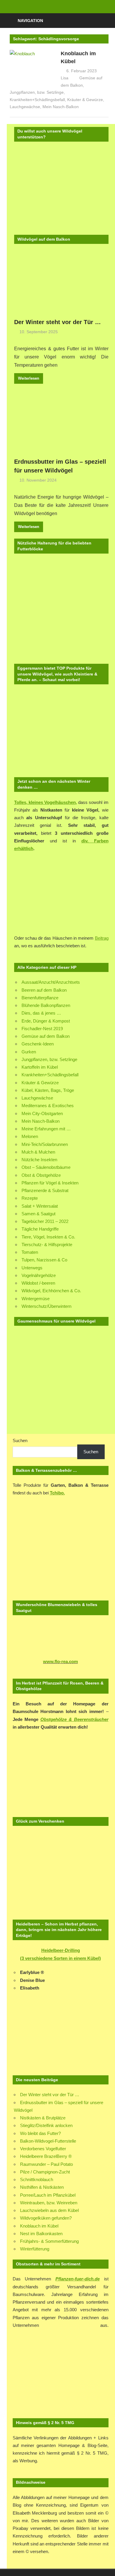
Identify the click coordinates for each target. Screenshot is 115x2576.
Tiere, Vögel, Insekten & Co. (48, 1237)
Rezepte (30, 1198)
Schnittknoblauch (37, 2179)
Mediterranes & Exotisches (48, 1106)
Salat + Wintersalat (40, 1206)
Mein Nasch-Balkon (61, 107)
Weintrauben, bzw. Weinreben (49, 2203)
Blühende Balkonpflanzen (46, 1005)
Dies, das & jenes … (41, 1013)
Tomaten (30, 1252)
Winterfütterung (35, 2249)
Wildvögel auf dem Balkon (44, 239)
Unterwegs (32, 1268)
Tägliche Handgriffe (40, 1229)
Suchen (20, 1440)
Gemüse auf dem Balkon (46, 1036)
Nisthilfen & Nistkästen (42, 2187)
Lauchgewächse (25, 107)
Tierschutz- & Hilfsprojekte (47, 1245)
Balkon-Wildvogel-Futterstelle (48, 2141)
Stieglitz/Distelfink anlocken (46, 2125)
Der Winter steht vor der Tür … (57, 322)
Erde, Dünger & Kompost (46, 1021)
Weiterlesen (29, 378)
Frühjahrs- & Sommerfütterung (49, 2241)
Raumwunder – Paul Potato (46, 2164)
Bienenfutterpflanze (40, 998)
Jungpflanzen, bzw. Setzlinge (37, 92)
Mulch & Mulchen (38, 1152)
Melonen (30, 1136)
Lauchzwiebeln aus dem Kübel (49, 2210)
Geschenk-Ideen (38, 1044)
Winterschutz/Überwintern (46, 1306)
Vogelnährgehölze (39, 1275)
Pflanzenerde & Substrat (45, 1190)
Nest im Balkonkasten (41, 2234)
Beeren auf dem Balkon (44, 990)
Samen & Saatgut (38, 1214)
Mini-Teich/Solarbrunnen (45, 1144)
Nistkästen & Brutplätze (43, 2118)
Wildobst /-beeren (38, 1283)
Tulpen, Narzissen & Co (44, 1260)
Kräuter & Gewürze (85, 100)
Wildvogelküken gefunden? (46, 2218)
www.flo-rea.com (60, 1661)
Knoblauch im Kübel (39, 2226)
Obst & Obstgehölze (41, 1175)
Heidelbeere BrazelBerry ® (46, 2156)
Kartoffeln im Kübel (40, 1067)
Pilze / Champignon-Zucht (45, 2172)
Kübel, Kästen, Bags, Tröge (48, 1090)
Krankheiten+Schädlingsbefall (37, 100)
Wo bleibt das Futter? (40, 2133)
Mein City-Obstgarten (42, 1113)
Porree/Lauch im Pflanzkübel (48, 2195)
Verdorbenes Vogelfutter (43, 2149)
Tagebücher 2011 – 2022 (45, 1221)
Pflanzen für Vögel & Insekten (50, 1183)
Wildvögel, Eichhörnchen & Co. (51, 1291)
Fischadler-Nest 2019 (42, 1029)
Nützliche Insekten (39, 1160)
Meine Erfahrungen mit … (46, 1129)
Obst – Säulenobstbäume (46, 1167)
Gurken (29, 1052)
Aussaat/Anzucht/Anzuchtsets (51, 982)
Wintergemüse (36, 1299)
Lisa (65, 78)
